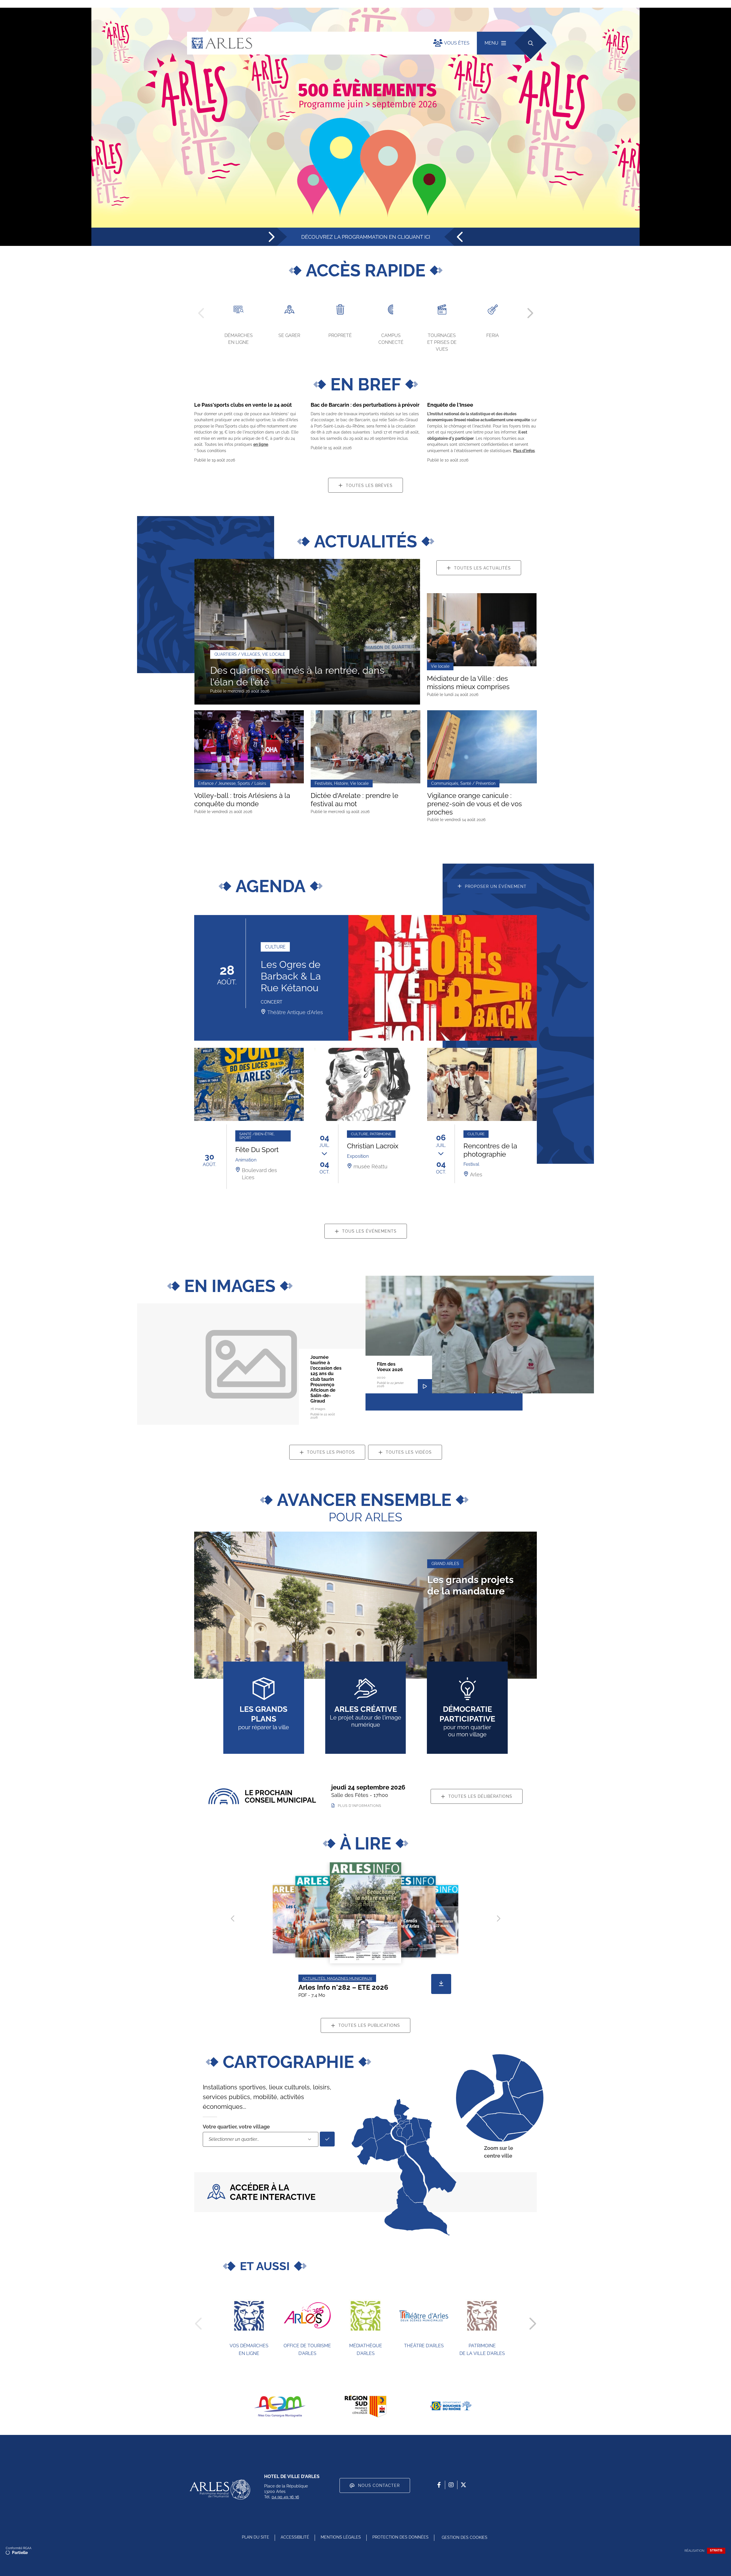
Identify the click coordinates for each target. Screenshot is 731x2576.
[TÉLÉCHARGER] (441, 1984)
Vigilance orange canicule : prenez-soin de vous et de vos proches (475, 804)
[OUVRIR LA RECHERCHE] (530, 43)
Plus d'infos (524, 451)
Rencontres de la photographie (490, 1150)
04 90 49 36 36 (285, 2497)
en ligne (261, 444)
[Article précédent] (233, 1918)
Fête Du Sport (257, 1150)
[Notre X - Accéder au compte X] (463, 2485)
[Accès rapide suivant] (530, 313)
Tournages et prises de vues (442, 342)
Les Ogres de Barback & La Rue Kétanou (291, 976)
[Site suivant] (532, 2324)
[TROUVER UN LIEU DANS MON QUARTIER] (327, 2139)
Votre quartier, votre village (236, 2127)
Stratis (716, 2550)
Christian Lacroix (373, 1146)
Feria (493, 335)
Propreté (340, 335)
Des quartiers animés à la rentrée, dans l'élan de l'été (297, 676)
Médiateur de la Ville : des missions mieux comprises (468, 683)
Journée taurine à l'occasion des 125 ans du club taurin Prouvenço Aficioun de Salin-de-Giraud (326, 1379)
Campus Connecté (391, 339)
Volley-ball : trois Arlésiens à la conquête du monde (242, 800)
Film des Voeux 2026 (390, 1367)
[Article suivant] (498, 1918)
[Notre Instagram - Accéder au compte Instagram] (451, 2485)
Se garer (289, 335)
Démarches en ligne (239, 339)
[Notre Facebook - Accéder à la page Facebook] (439, 2485)
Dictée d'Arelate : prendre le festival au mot (355, 800)
